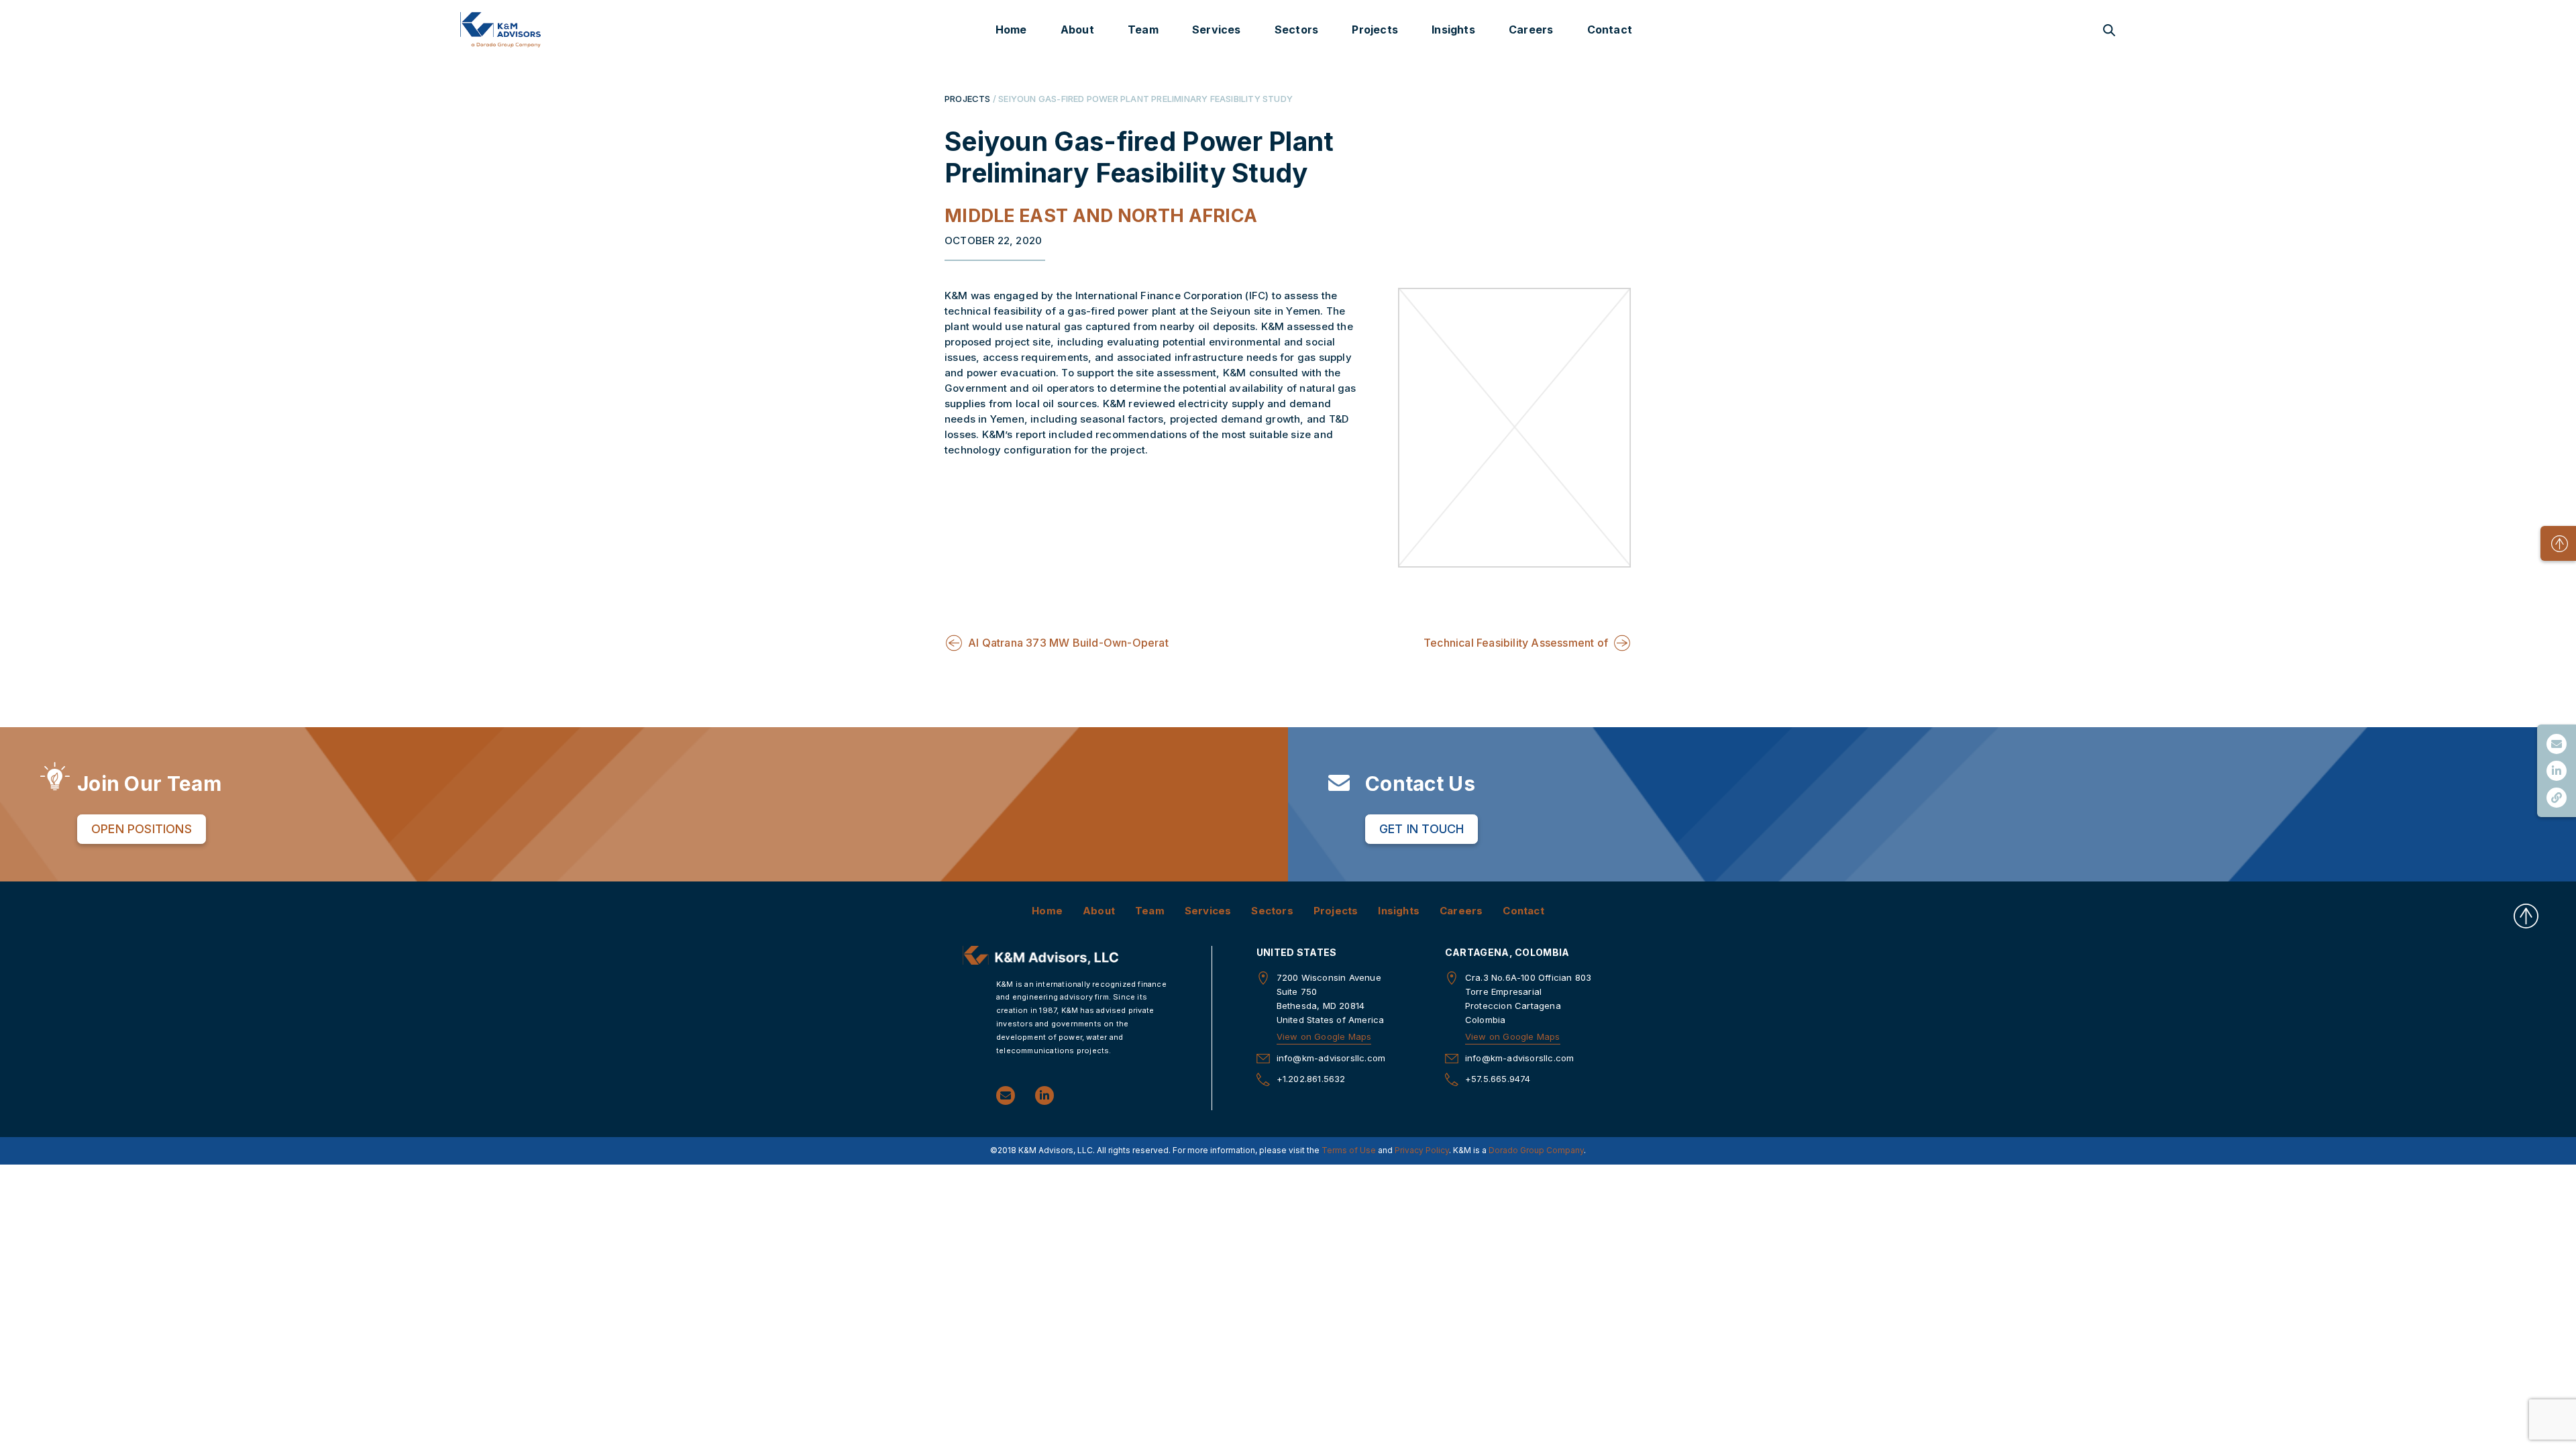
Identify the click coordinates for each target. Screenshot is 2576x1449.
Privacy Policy (1422, 1150)
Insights (1453, 30)
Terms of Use (1349, 1150)
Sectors (1296, 30)
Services (1217, 30)
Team (1143, 30)
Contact (1610, 30)
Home (1011, 30)
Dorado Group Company (1536, 1150)
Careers (1531, 30)
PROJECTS (968, 99)
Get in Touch (1421, 829)
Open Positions (142, 829)
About (1077, 30)
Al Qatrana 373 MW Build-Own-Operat (1068, 643)
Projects (1375, 30)
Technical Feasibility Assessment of (1516, 643)
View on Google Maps (1324, 1036)
